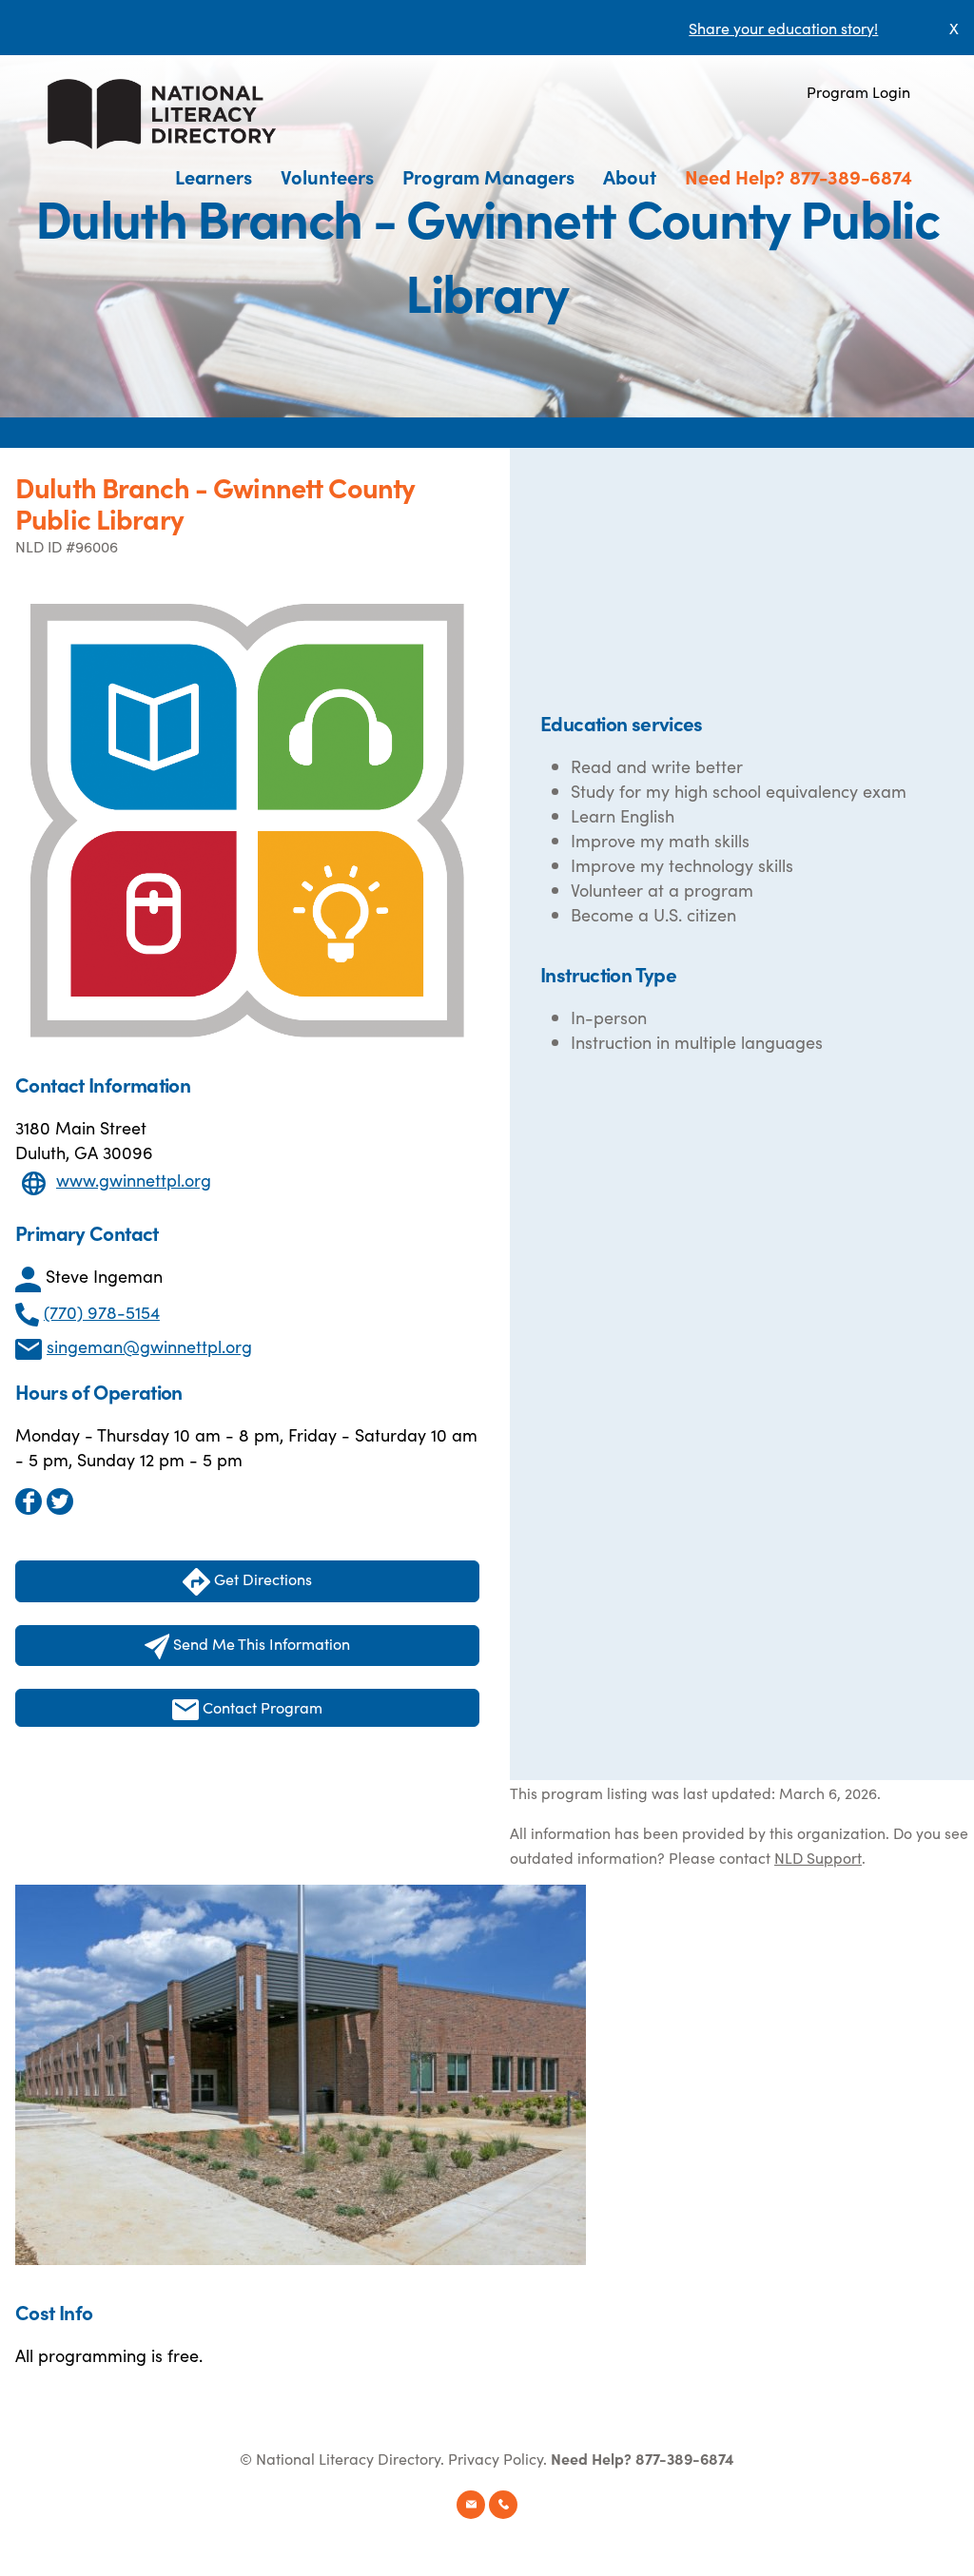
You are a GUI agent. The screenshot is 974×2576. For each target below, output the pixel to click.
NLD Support (818, 1857)
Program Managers (488, 176)
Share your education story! (783, 28)
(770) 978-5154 (102, 1312)
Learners (214, 176)
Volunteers (327, 176)
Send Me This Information (260, 1643)
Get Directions (261, 1579)
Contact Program (261, 1707)
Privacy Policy (496, 2458)
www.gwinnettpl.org (134, 1180)
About (630, 176)
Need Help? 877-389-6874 (799, 176)
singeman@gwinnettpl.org (149, 1346)
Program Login (858, 91)
